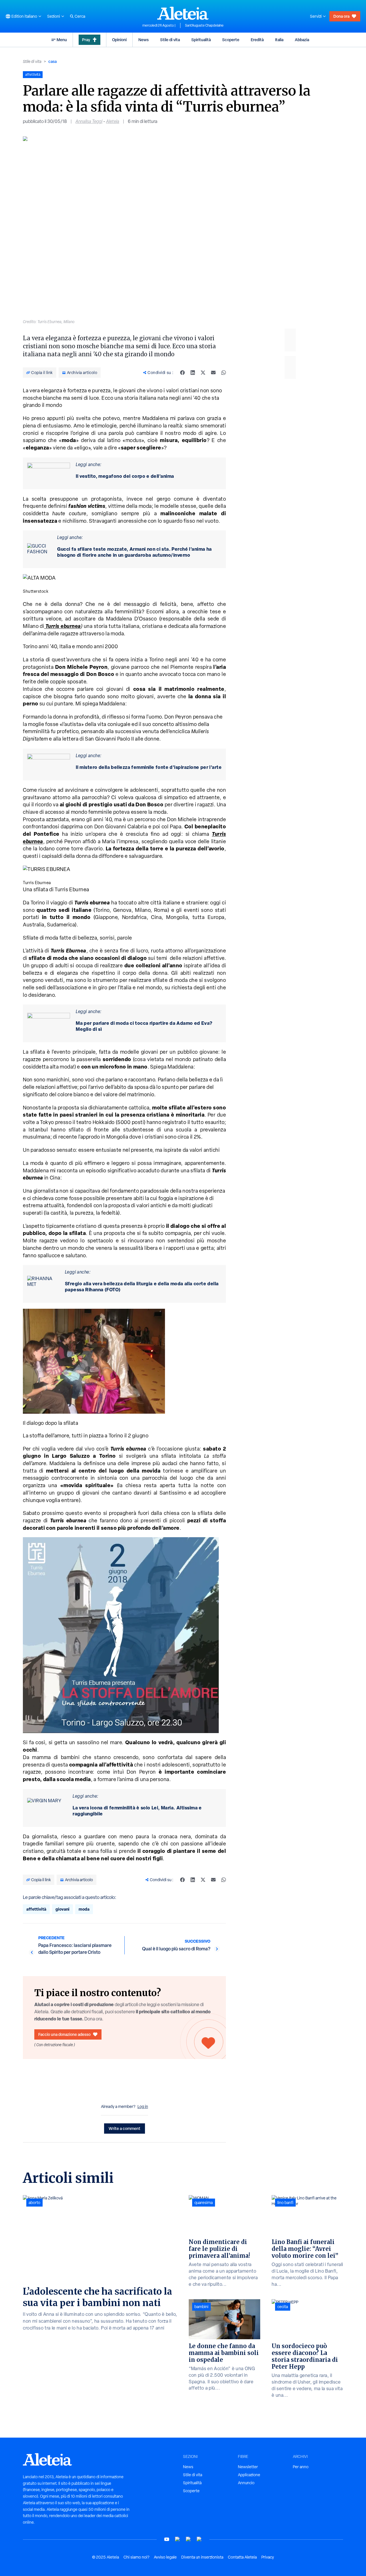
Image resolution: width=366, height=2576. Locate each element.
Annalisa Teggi (89, 121)
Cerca (80, 16)
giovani (62, 1909)
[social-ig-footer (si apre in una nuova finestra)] (199, 2539)
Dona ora (341, 16)
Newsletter (248, 2467)
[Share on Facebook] (182, 373)
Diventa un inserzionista (202, 2557)
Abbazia (302, 40)
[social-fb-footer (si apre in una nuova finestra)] (178, 2539)
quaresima (204, 2203)
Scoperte (231, 40)
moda (84, 1909)
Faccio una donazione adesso (64, 2034)
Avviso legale (165, 2557)
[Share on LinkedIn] (193, 373)
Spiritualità (201, 40)
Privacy (268, 2557)
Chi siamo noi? (136, 2557)
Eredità (257, 40)
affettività (36, 1909)
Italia (279, 40)
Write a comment (125, 2128)
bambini (201, 2307)
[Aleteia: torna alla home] (183, 13)
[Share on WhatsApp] (224, 373)
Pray (86, 40)
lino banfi (285, 2203)
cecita (283, 2307)
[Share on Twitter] (203, 373)
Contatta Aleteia (242, 2557)
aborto (34, 2203)
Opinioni (119, 40)
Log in (143, 2106)
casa (52, 61)
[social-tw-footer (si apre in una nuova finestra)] (188, 2539)
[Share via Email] (213, 373)
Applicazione (249, 2475)
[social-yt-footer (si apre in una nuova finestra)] (167, 2539)
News (144, 40)
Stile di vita (170, 40)
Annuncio (246, 2483)
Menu (62, 40)
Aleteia (113, 121)
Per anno (301, 2467)
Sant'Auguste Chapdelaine (204, 25)
